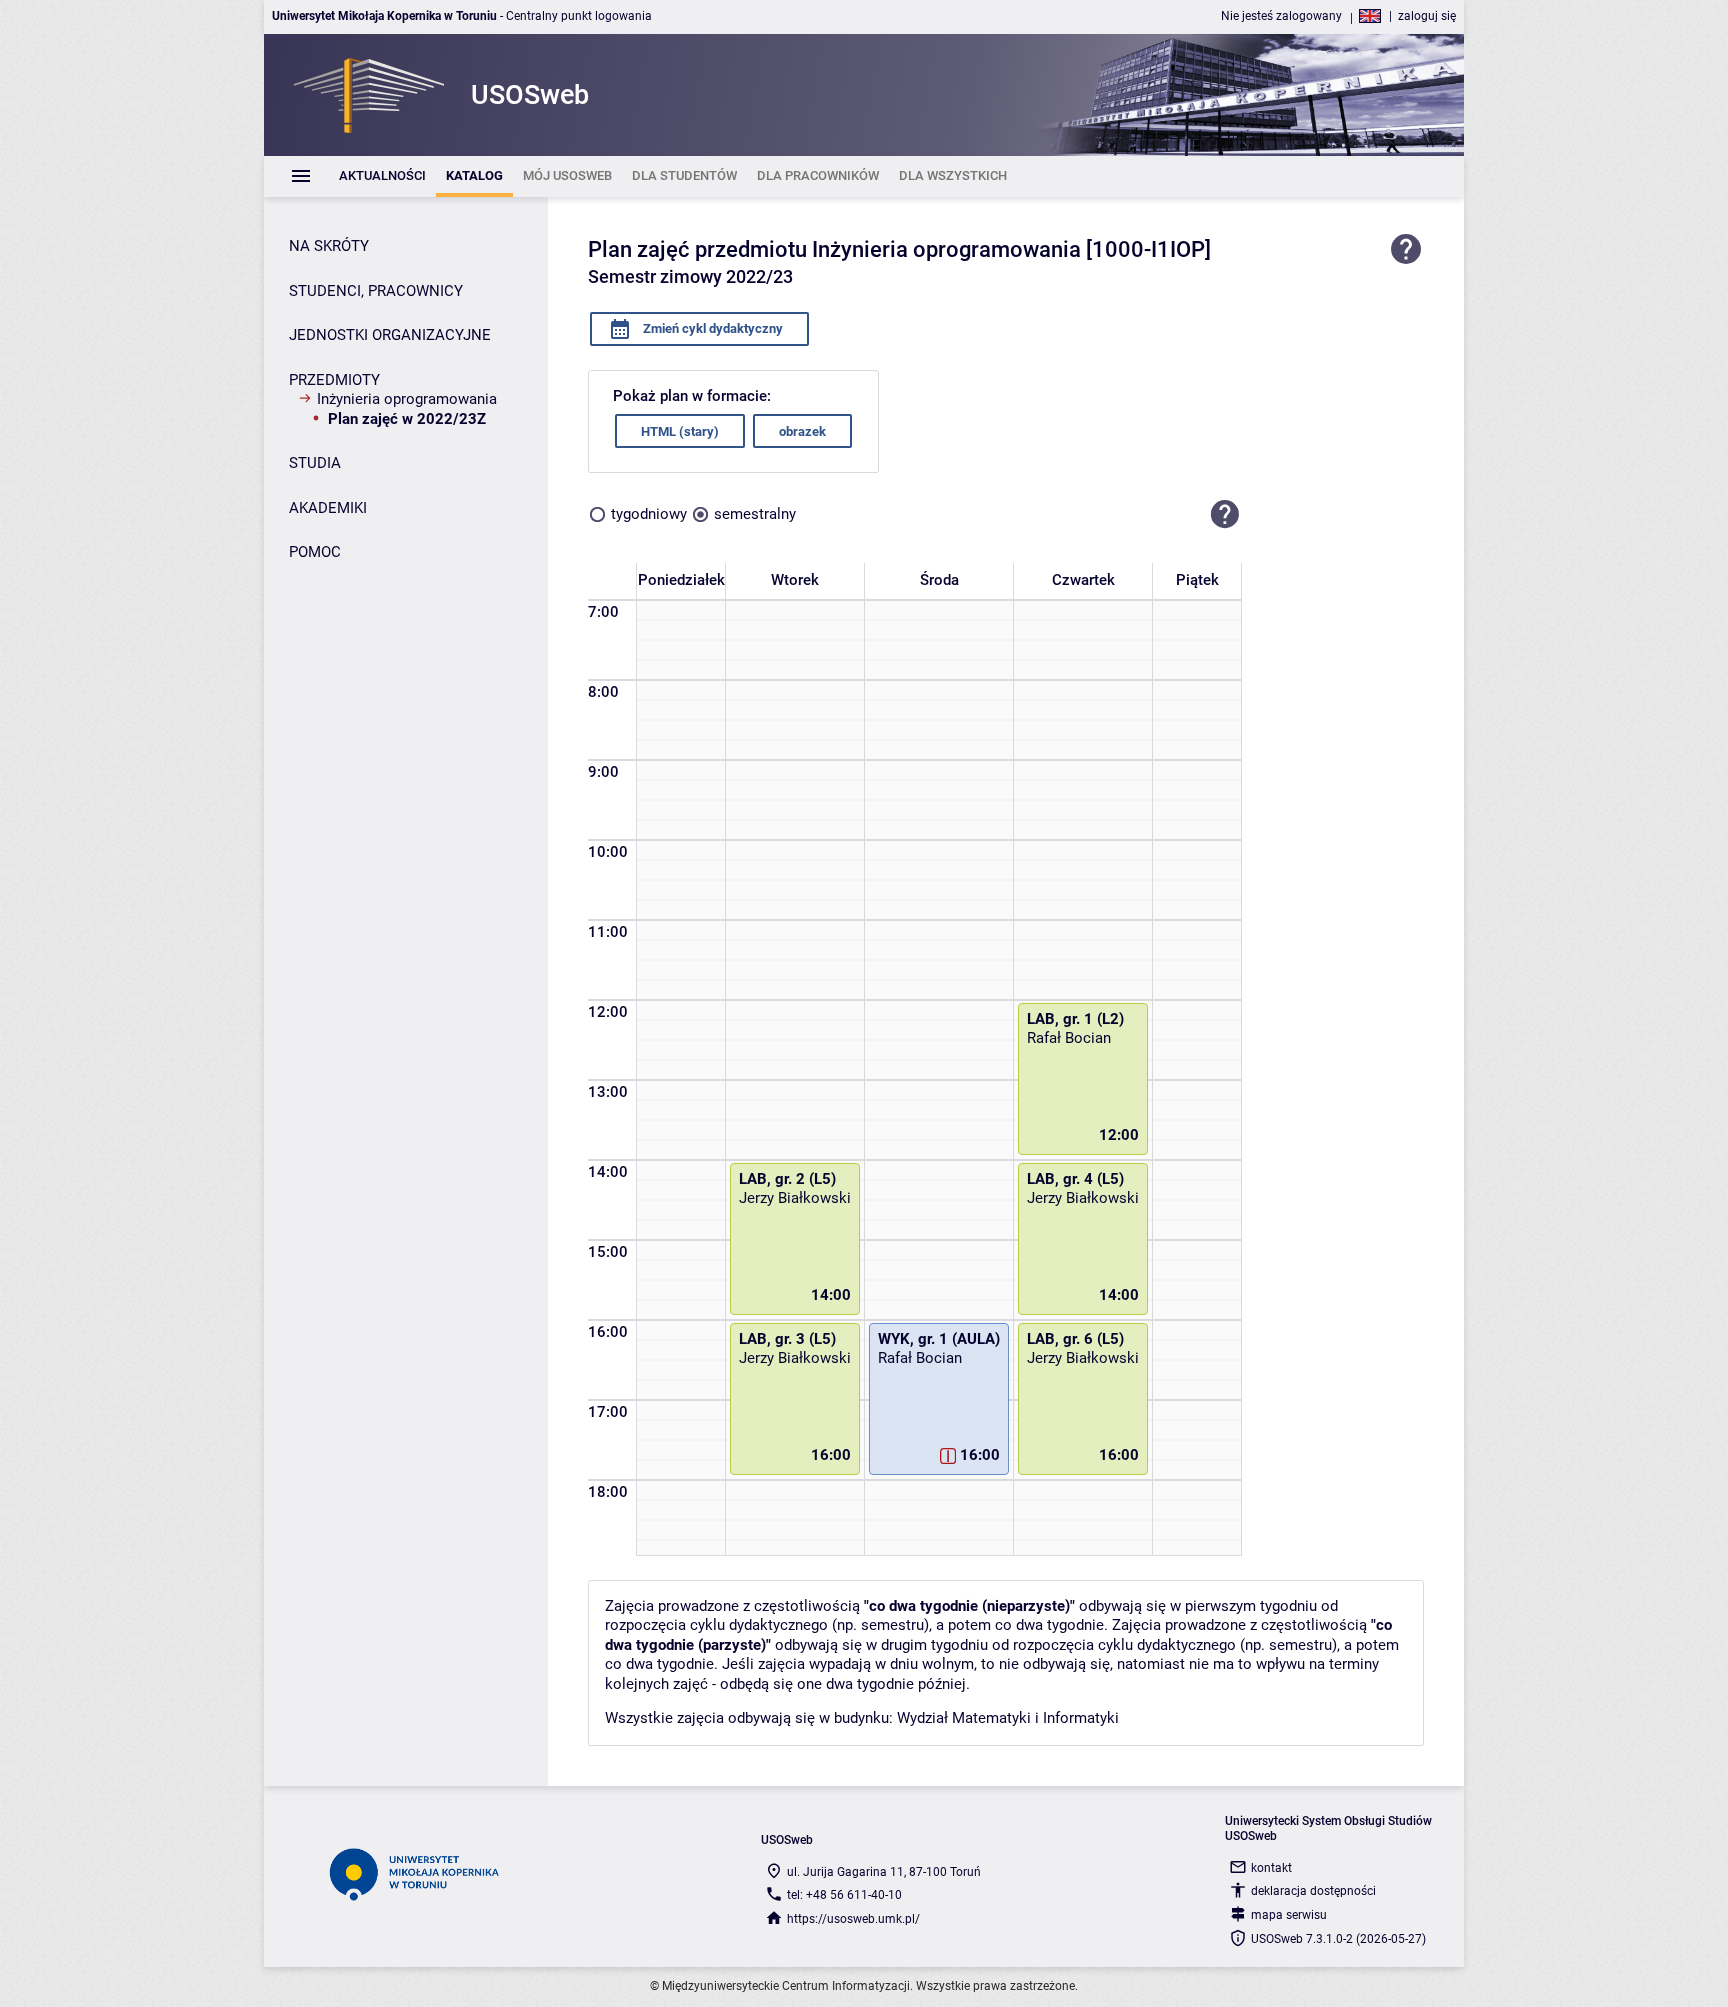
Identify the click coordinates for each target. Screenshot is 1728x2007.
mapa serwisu (1289, 1915)
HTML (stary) (680, 431)
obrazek (802, 431)
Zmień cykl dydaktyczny (711, 328)
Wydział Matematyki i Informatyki (1008, 1718)
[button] (1225, 514)
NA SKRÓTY (329, 246)
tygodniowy (649, 514)
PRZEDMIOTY (334, 380)
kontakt (1271, 1868)
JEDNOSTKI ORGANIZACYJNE (390, 335)
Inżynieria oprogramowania (407, 399)
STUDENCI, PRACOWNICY (376, 291)
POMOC (315, 552)
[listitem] (382, 176)
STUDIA (315, 463)
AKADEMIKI (328, 508)
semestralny (755, 514)
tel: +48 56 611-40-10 (844, 1895)
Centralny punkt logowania (579, 16)
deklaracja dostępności (1313, 1891)
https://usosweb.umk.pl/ (853, 1919)
